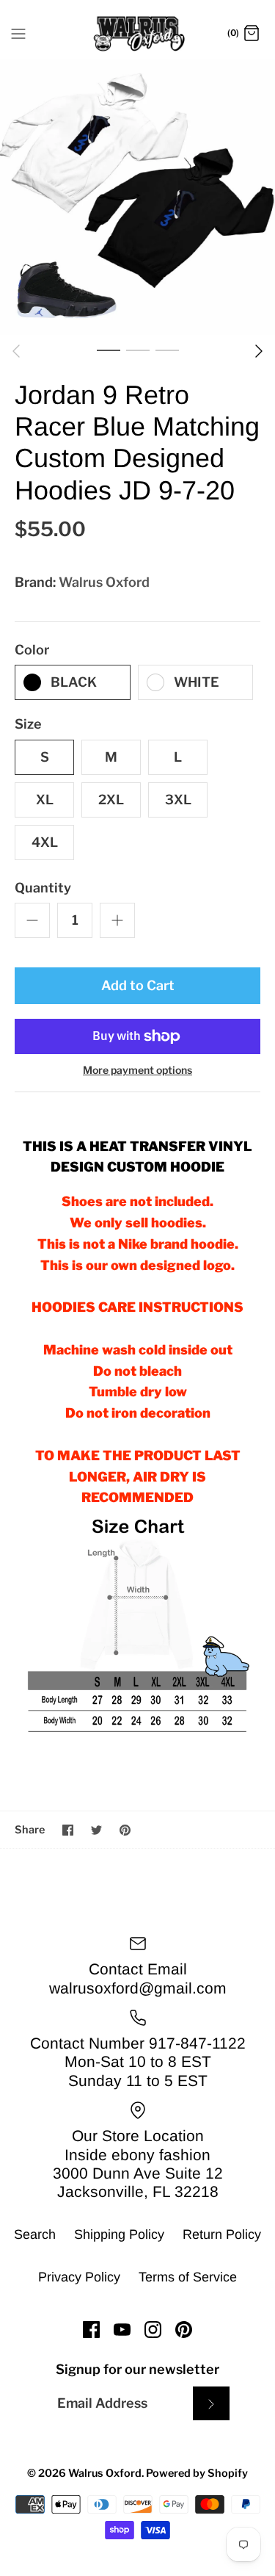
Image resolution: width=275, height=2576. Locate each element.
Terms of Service (188, 2277)
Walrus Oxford (104, 582)
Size (28, 724)
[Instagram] (153, 2330)
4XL (45, 842)
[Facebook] (91, 2330)
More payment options (137, 1070)
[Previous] (16, 351)
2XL (111, 800)
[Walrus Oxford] (137, 34)
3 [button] (167, 350)
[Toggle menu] (18, 33)
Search (35, 2234)
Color (32, 650)
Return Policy (222, 2234)
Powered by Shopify (197, 2473)
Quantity (43, 888)
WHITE (197, 682)
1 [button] (109, 350)
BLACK (74, 682)
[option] (137, 197)
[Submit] (211, 2403)
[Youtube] (122, 2330)
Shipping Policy (119, 2234)
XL (45, 800)
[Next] (259, 351)
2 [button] (138, 350)
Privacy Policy (79, 2277)
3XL (178, 800)
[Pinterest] (184, 2330)
